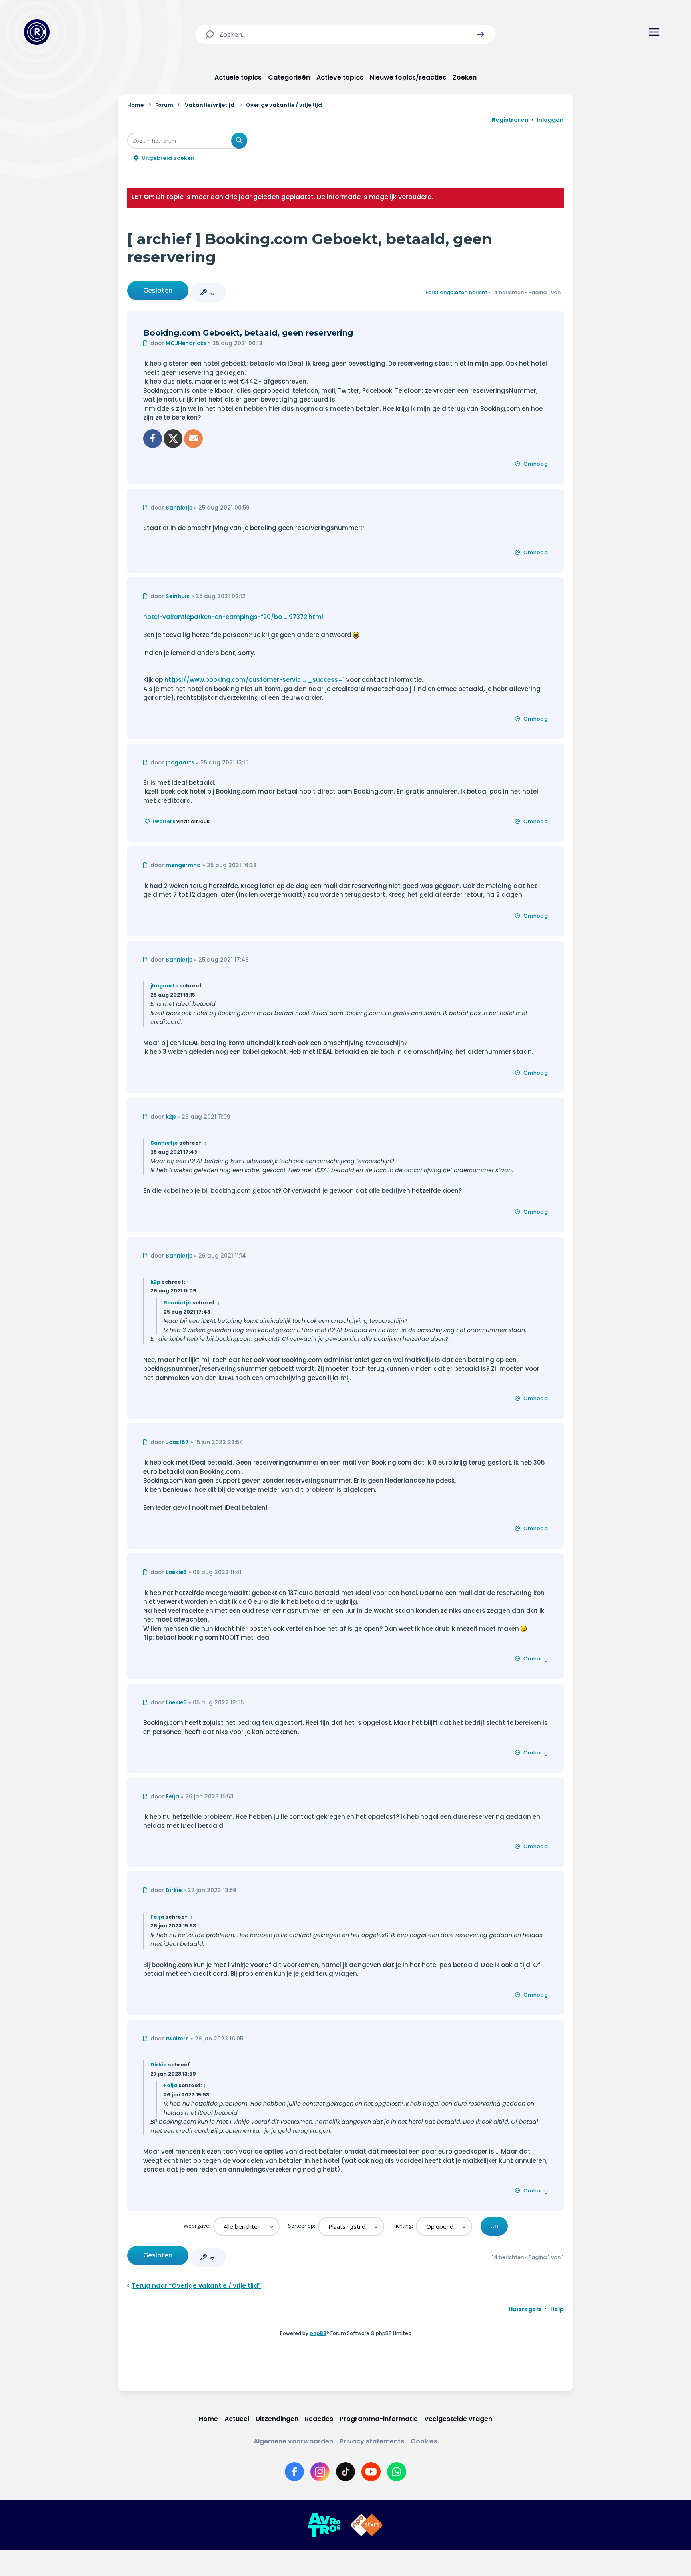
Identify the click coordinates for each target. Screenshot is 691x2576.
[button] (481, 34)
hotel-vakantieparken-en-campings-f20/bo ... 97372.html (233, 617)
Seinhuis (178, 596)
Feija (172, 1797)
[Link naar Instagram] (320, 2472)
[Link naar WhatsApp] (397, 2472)
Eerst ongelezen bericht (456, 292)
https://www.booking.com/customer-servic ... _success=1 (255, 680)
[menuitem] (525, 2309)
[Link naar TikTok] (345, 2472)
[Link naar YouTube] (371, 2472)
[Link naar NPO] (367, 2525)
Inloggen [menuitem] (550, 120)
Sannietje (179, 508)
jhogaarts (180, 763)
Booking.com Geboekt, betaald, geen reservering (248, 333)
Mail (193, 439)
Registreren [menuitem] (510, 120)
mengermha (183, 865)
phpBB (318, 2333)
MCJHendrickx (186, 343)
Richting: (403, 2226)
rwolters (164, 821)
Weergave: (198, 2226)
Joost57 (177, 1442)
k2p (171, 1117)
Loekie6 (176, 1572)
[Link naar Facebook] (294, 2472)
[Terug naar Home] (37, 32)
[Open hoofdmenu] (654, 32)
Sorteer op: (302, 2226)
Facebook (153, 439)
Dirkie (174, 1890)
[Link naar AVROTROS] (324, 2525)
